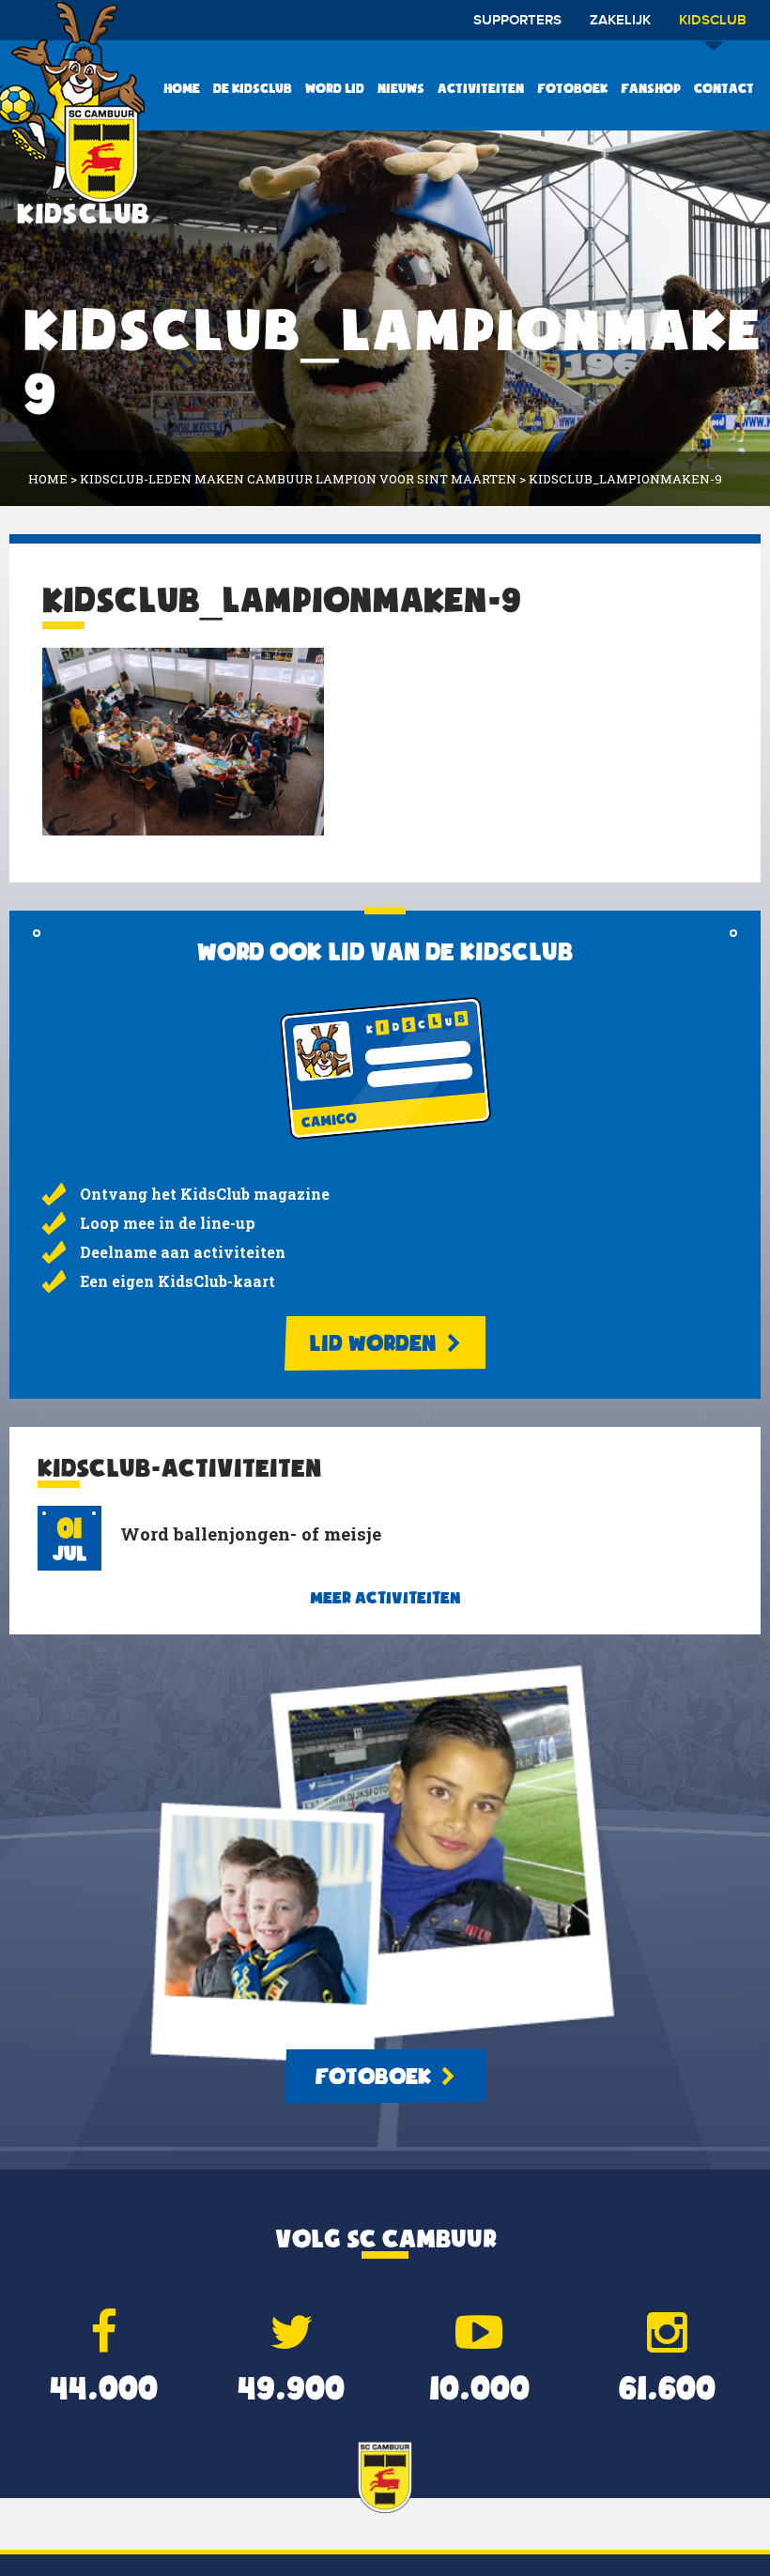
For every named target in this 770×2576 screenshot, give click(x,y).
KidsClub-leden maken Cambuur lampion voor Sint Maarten (298, 479)
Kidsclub (713, 21)
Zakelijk (620, 21)
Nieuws (401, 88)
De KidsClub (253, 88)
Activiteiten (481, 88)
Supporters (517, 21)
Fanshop (651, 88)
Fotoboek (572, 88)
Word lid (335, 88)
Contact (724, 88)
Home (182, 88)
